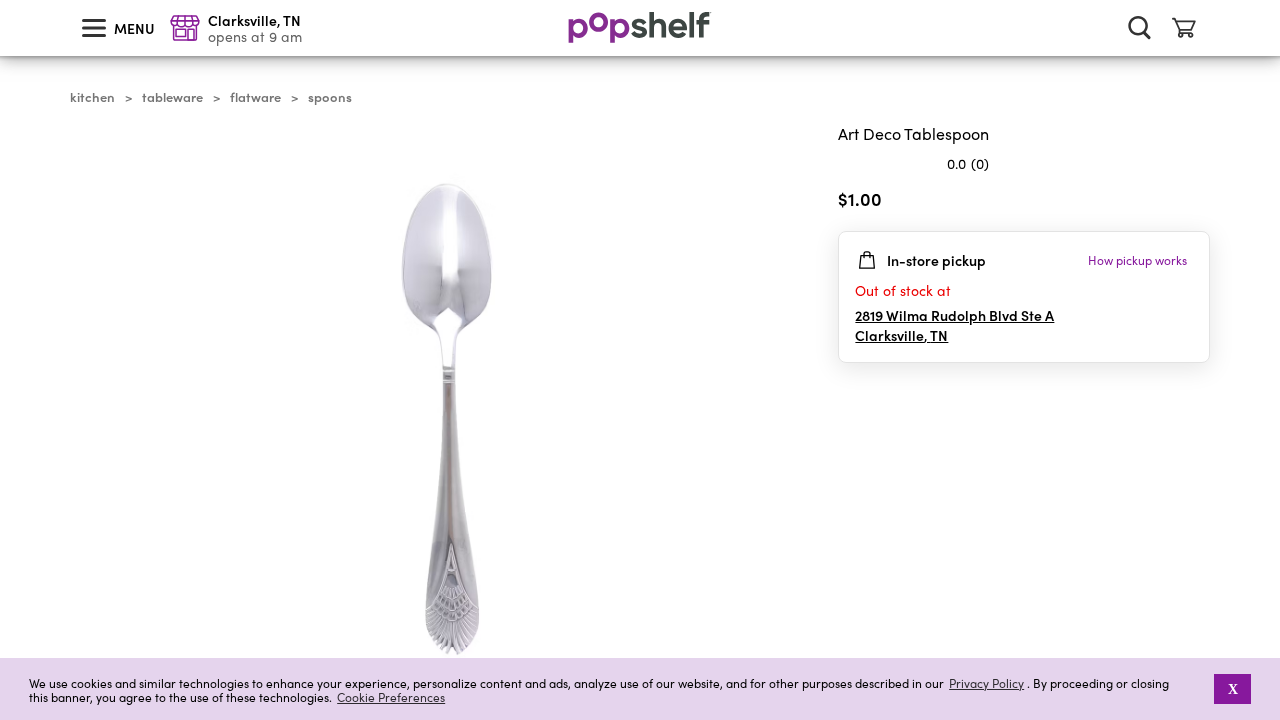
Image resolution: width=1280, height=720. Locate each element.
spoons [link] (330, 97)
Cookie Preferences (391, 697)
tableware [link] (172, 97)
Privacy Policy (986, 683)
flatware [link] (255, 97)
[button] (1200, 689)
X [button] (1233, 689)
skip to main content (9, 1)
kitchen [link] (92, 97)
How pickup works (1137, 260)
